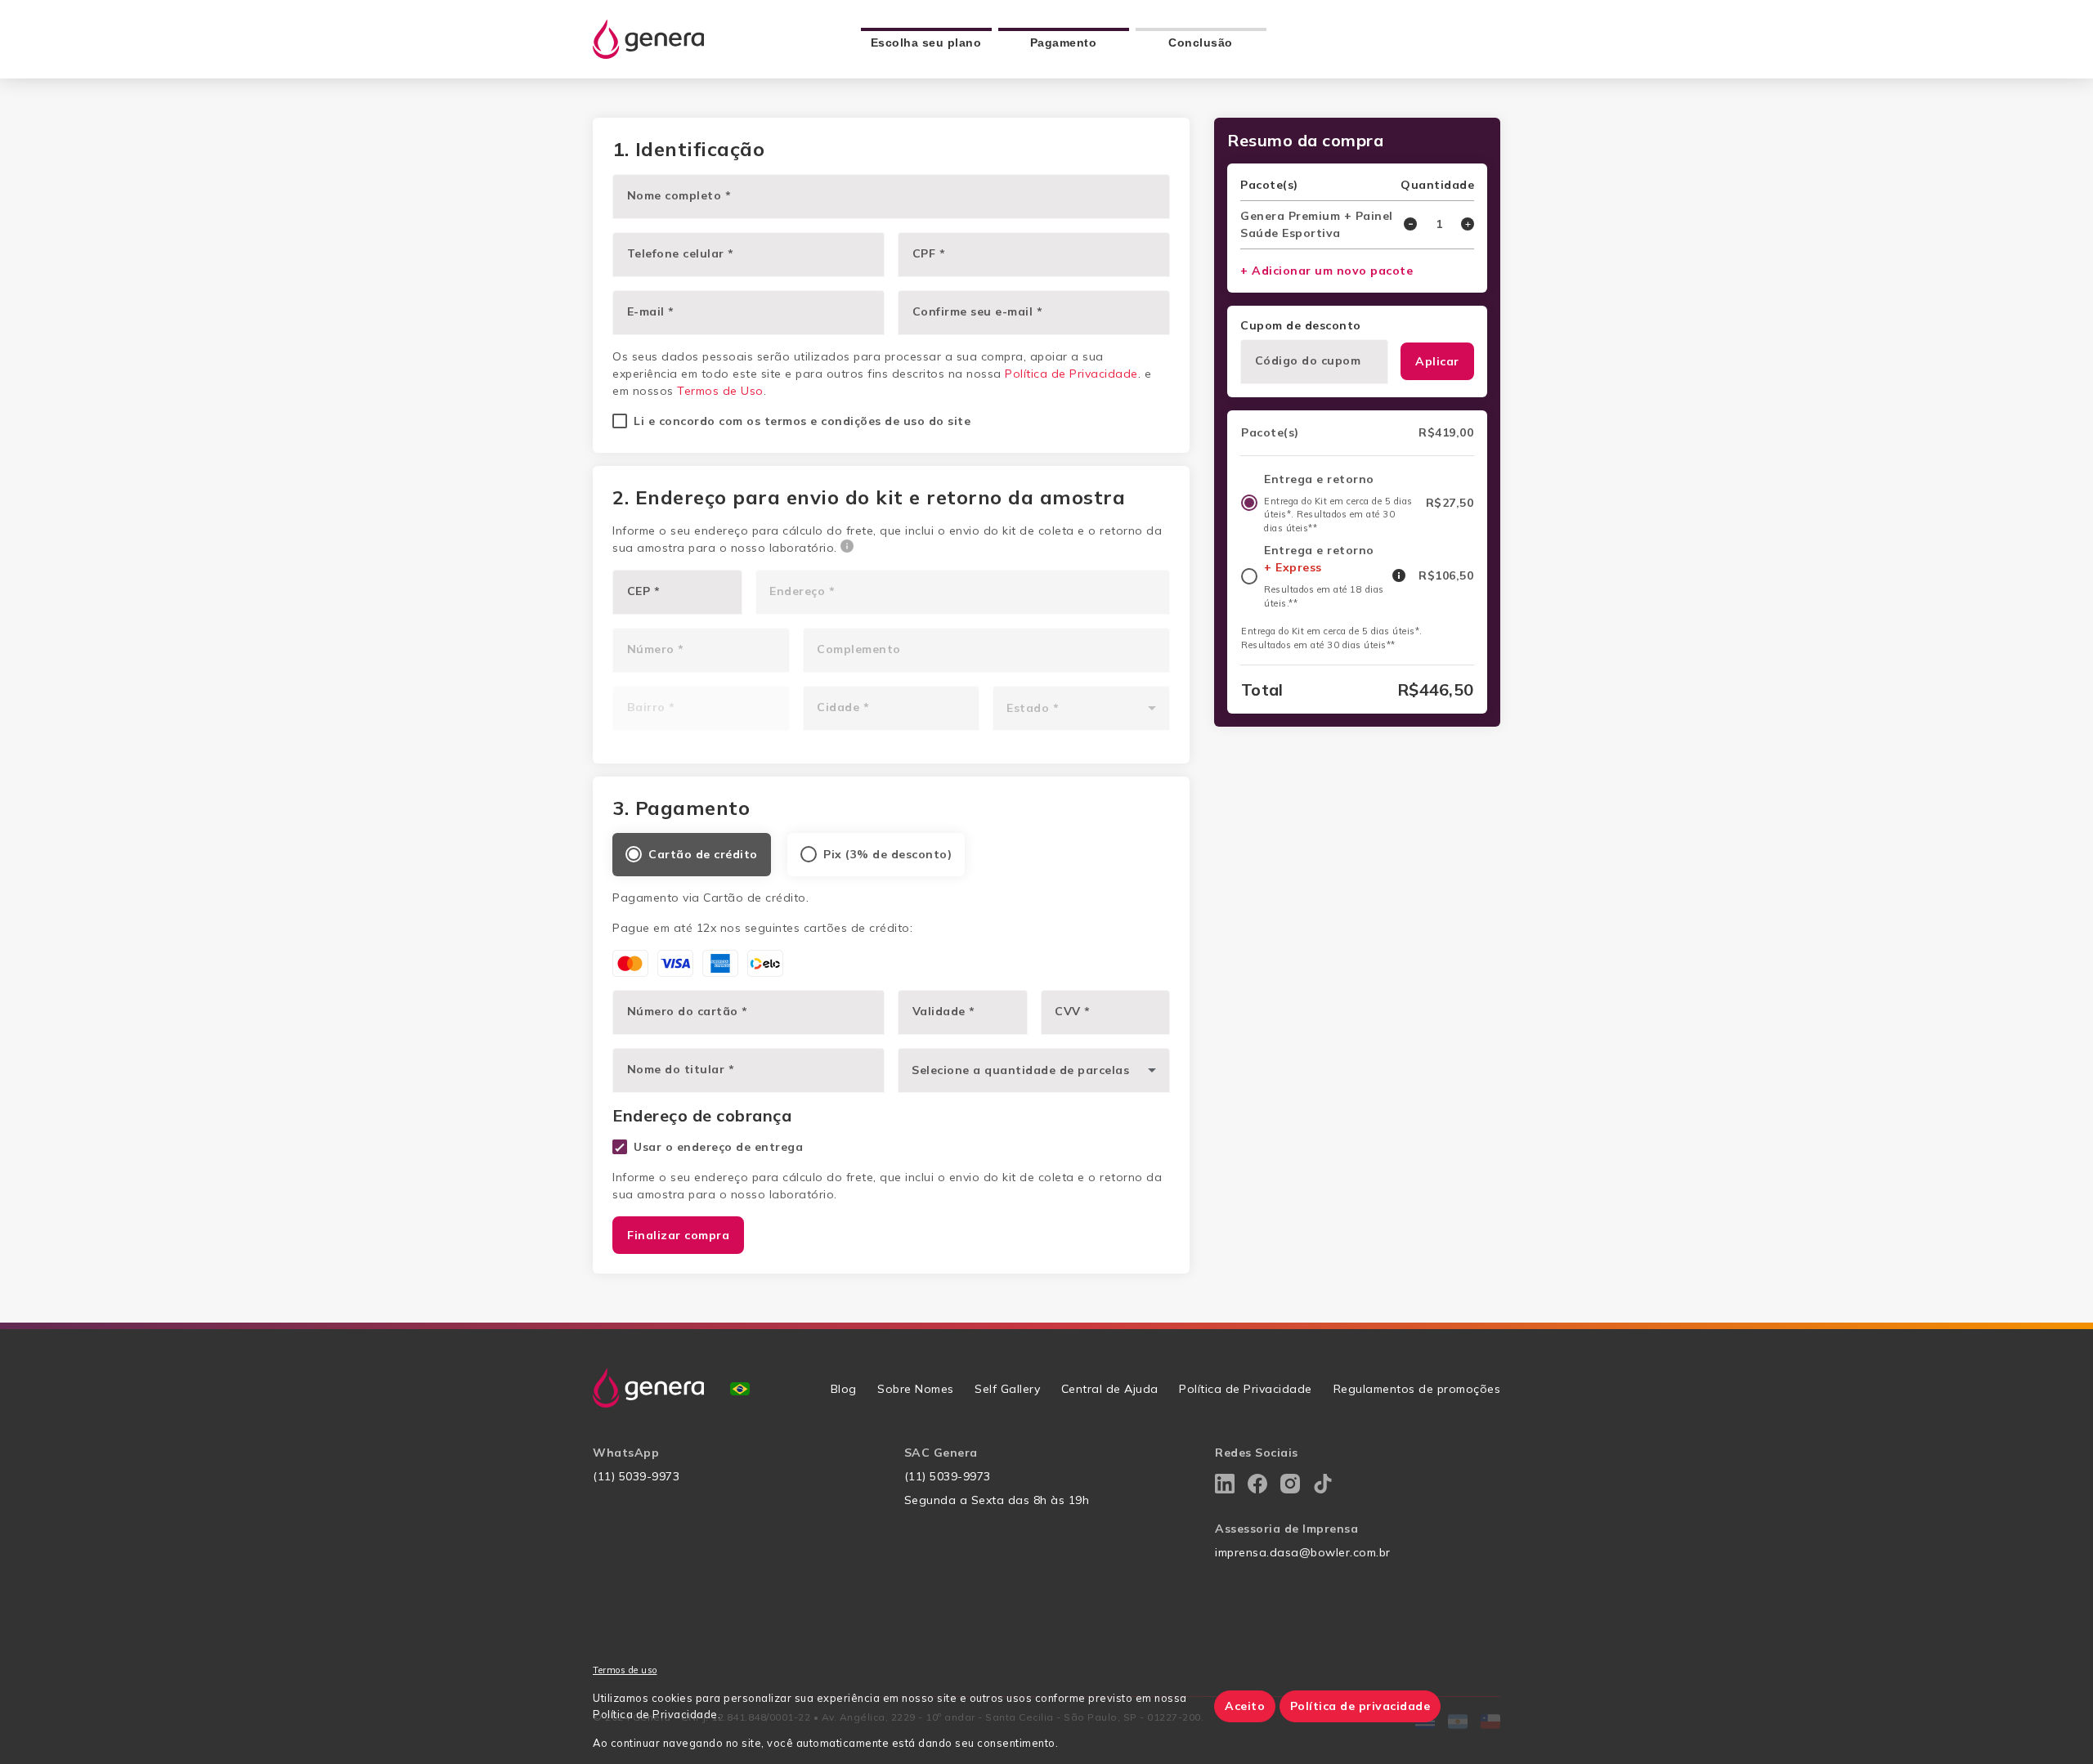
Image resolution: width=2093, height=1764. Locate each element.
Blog (844, 1389)
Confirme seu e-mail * (978, 311)
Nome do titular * (681, 1069)
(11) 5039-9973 (636, 1476)
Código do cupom (1308, 360)
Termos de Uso (720, 391)
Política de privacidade (1360, 1706)
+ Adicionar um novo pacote (1327, 271)
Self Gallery (1007, 1389)
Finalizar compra (678, 1235)
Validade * (944, 1011)
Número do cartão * (688, 1011)
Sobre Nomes (916, 1389)
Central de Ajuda (1110, 1389)
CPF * (929, 253)
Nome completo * (679, 195)
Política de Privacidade (1071, 374)
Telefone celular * (681, 253)
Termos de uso (625, 1670)
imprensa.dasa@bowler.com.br (1303, 1552)
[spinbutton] (1439, 224)
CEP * (644, 591)
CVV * (1073, 1011)
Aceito (1245, 1706)
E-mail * (651, 311)
